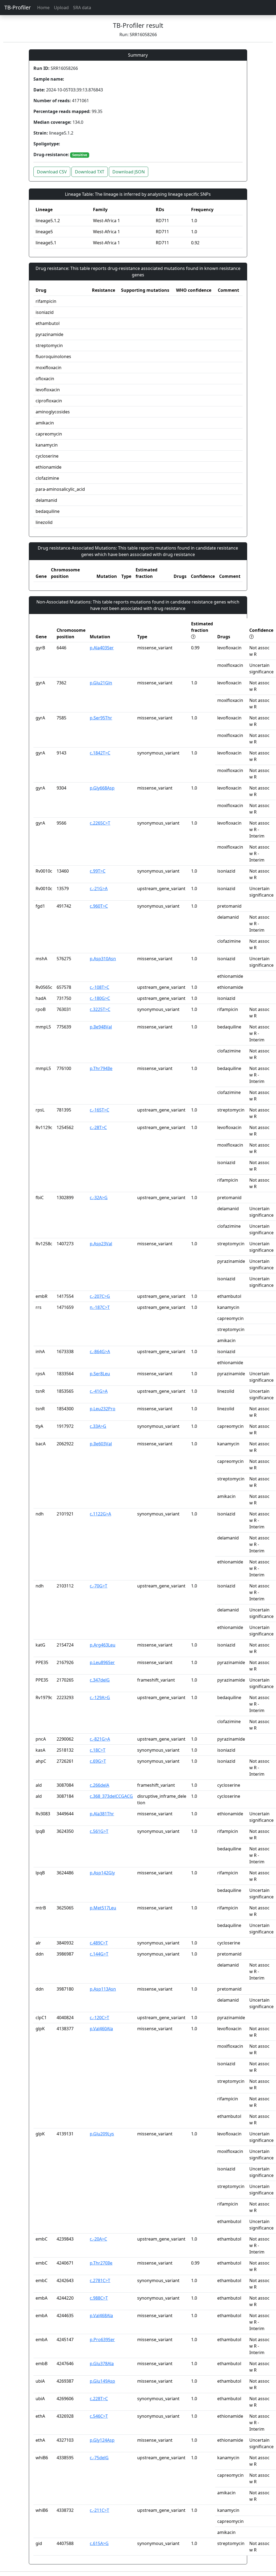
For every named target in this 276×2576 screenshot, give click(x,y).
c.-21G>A (99, 889)
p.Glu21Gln (101, 683)
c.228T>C (99, 2399)
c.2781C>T (100, 2280)
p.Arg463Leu (103, 1645)
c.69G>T (98, 1761)
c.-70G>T (99, 1586)
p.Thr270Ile (101, 2263)
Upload (61, 8)
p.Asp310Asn (103, 959)
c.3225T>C (100, 1009)
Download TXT (90, 172)
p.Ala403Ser (102, 648)
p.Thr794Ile (101, 1068)
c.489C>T (99, 1943)
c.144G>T (99, 1954)
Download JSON (129, 172)
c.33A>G (98, 1426)
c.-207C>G (100, 1296)
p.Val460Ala (101, 2029)
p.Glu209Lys (102, 2134)
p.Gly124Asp (102, 2440)
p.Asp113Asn (103, 1989)
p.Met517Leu (103, 1908)
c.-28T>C (98, 1127)
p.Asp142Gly (102, 1873)
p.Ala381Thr (102, 1814)
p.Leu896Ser (102, 1662)
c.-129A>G (100, 1697)
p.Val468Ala (101, 2316)
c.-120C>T (99, 2018)
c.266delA (99, 1785)
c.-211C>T (99, 2510)
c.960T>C (99, 906)
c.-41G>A (99, 1391)
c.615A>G (99, 2543)
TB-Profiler (18, 7)
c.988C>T (99, 2298)
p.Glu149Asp (102, 2381)
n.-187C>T (100, 1307)
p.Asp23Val (101, 1244)
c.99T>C (98, 871)
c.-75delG (99, 2458)
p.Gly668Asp (102, 788)
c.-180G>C (100, 998)
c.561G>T (99, 1831)
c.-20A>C (98, 2239)
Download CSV (52, 172)
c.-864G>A (100, 1352)
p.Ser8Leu (100, 1374)
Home (43, 8)
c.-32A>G (99, 1198)
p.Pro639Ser (102, 2340)
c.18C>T (98, 1750)
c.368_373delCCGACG (111, 1796)
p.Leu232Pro (103, 1409)
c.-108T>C (99, 987)
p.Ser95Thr (101, 718)
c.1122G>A (100, 1514)
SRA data (82, 8)
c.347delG (100, 1680)
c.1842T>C (100, 753)
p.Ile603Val (101, 1444)
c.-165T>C (99, 1110)
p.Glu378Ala (102, 2364)
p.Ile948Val (101, 1027)
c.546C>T (99, 2416)
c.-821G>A (100, 1739)
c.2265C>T (100, 823)
